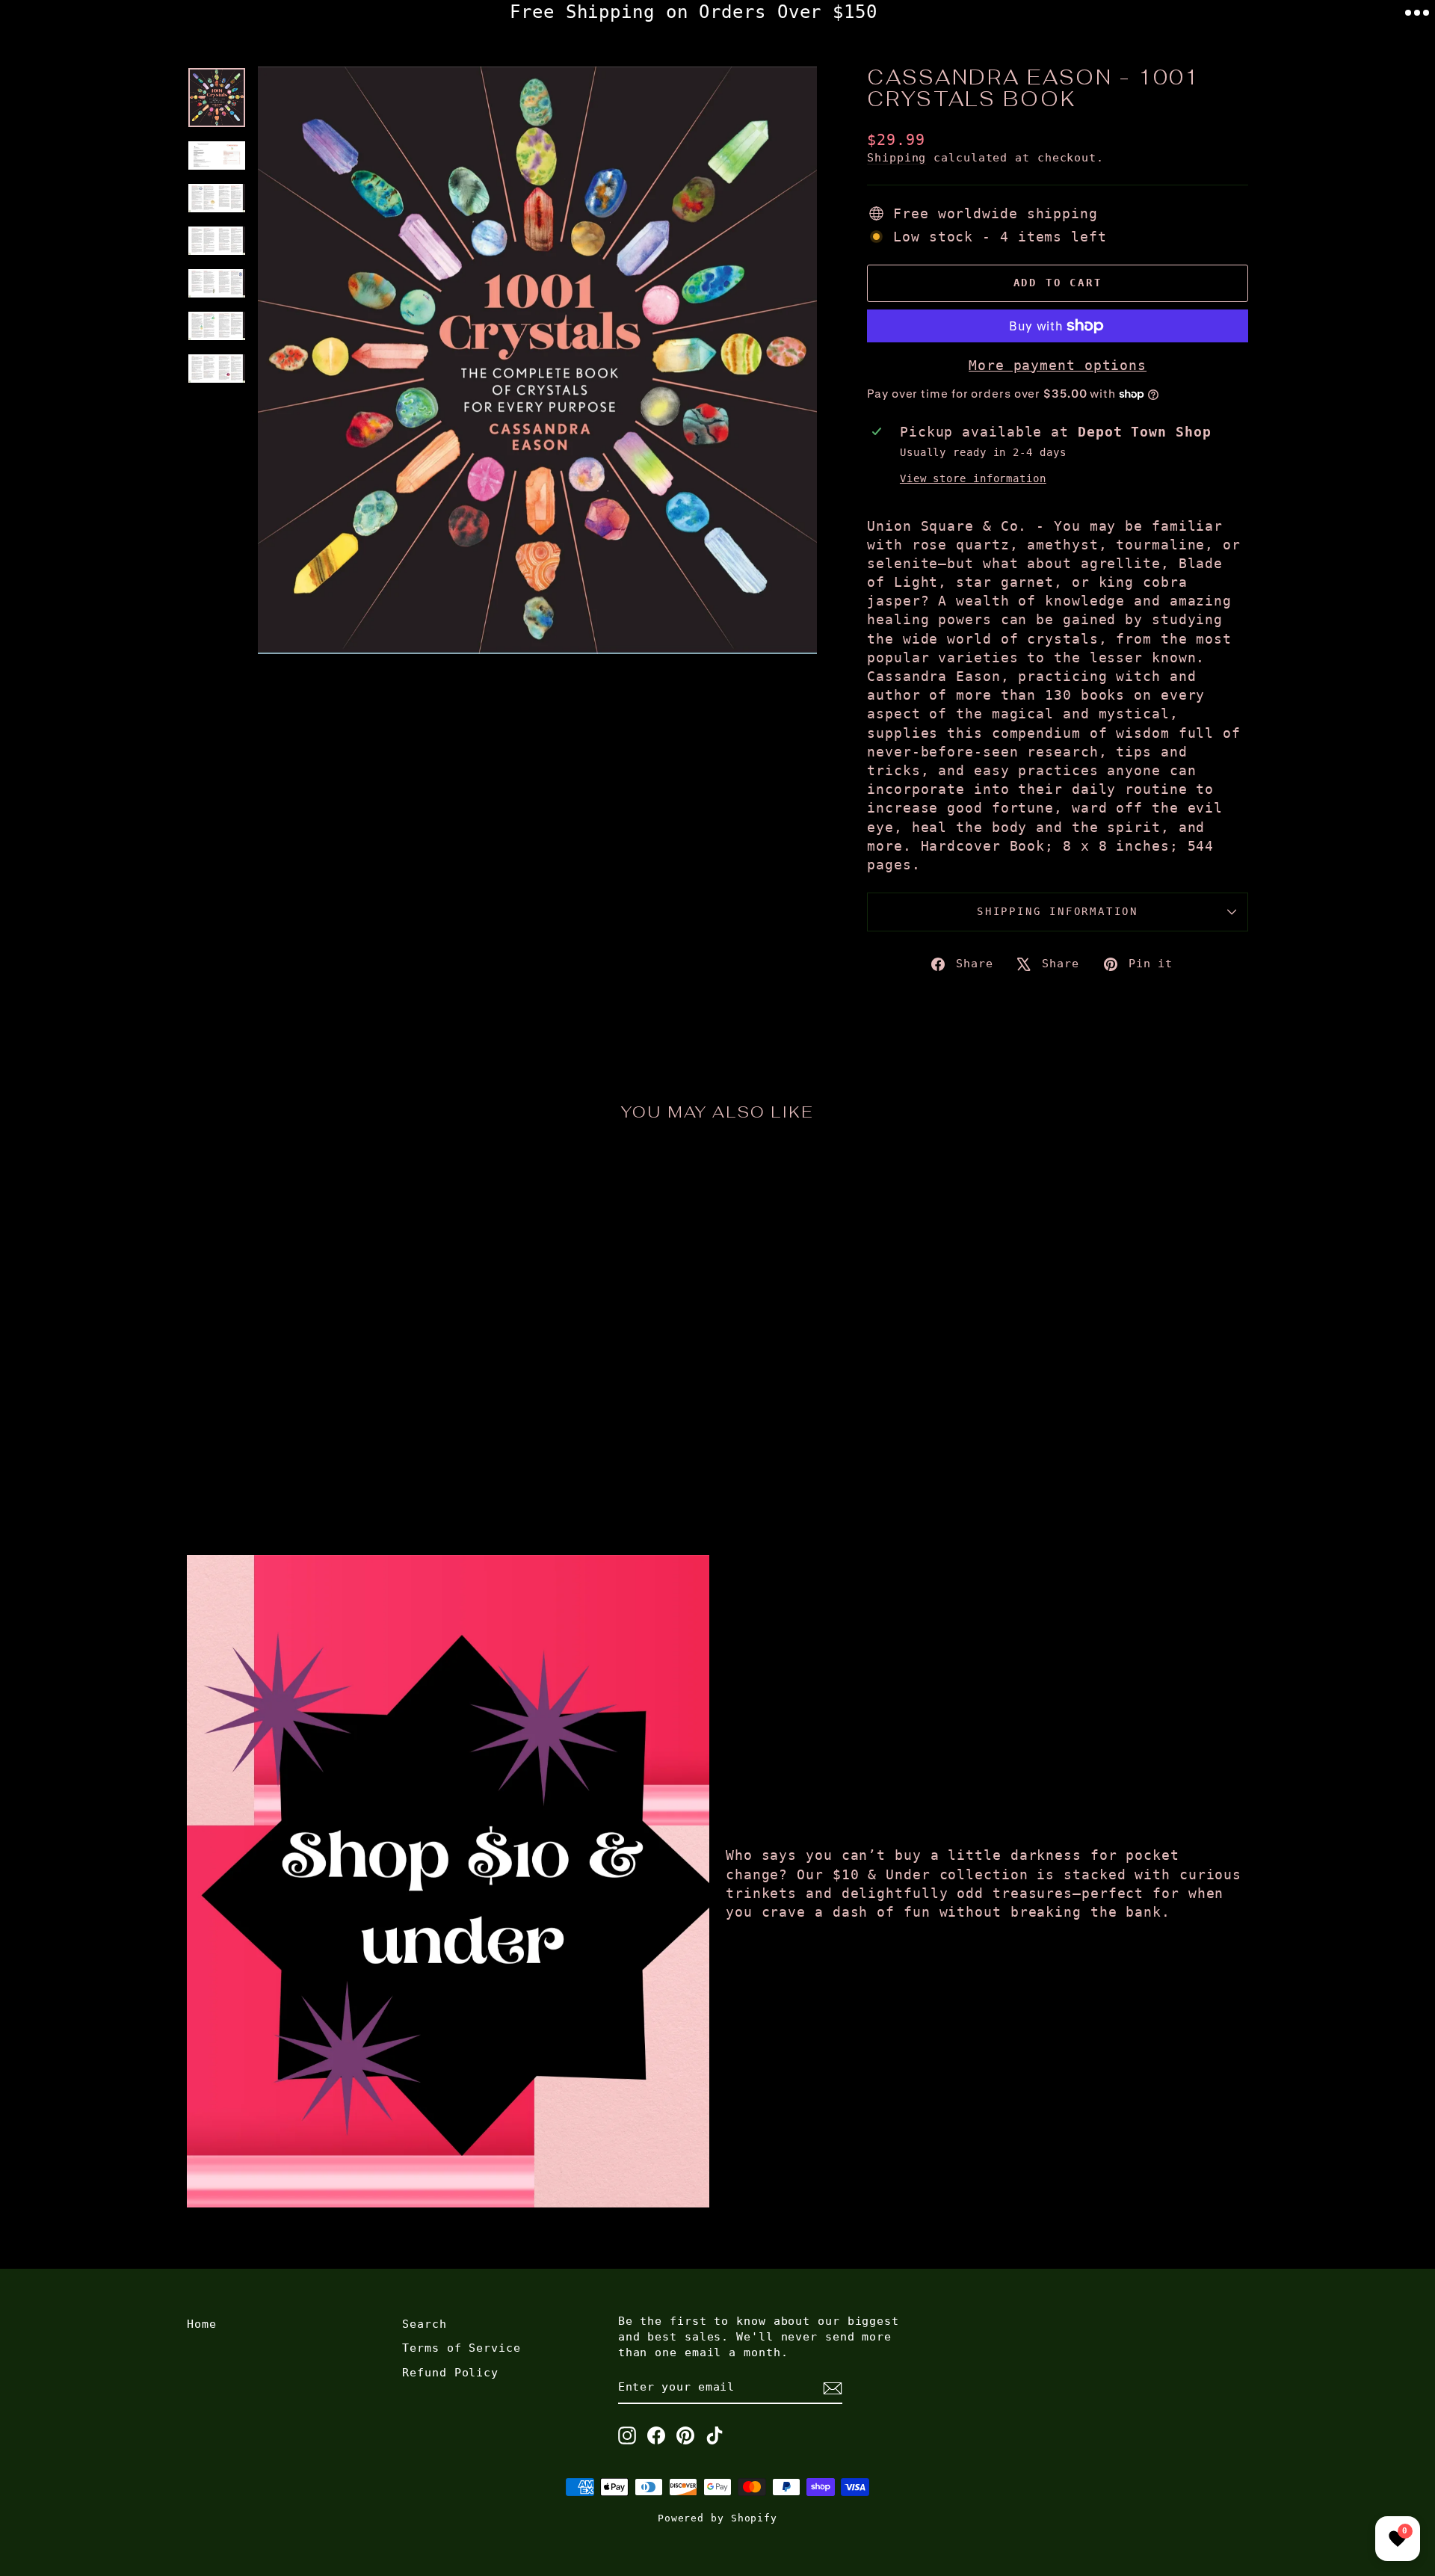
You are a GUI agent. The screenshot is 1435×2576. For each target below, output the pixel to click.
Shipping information (1058, 911)
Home (202, 2324)
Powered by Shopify (717, 2518)
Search (424, 2324)
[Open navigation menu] (1417, 13)
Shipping (897, 158)
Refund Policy (450, 2373)
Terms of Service (461, 2348)
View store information (973, 478)
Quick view (314, 1393)
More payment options (1058, 365)
